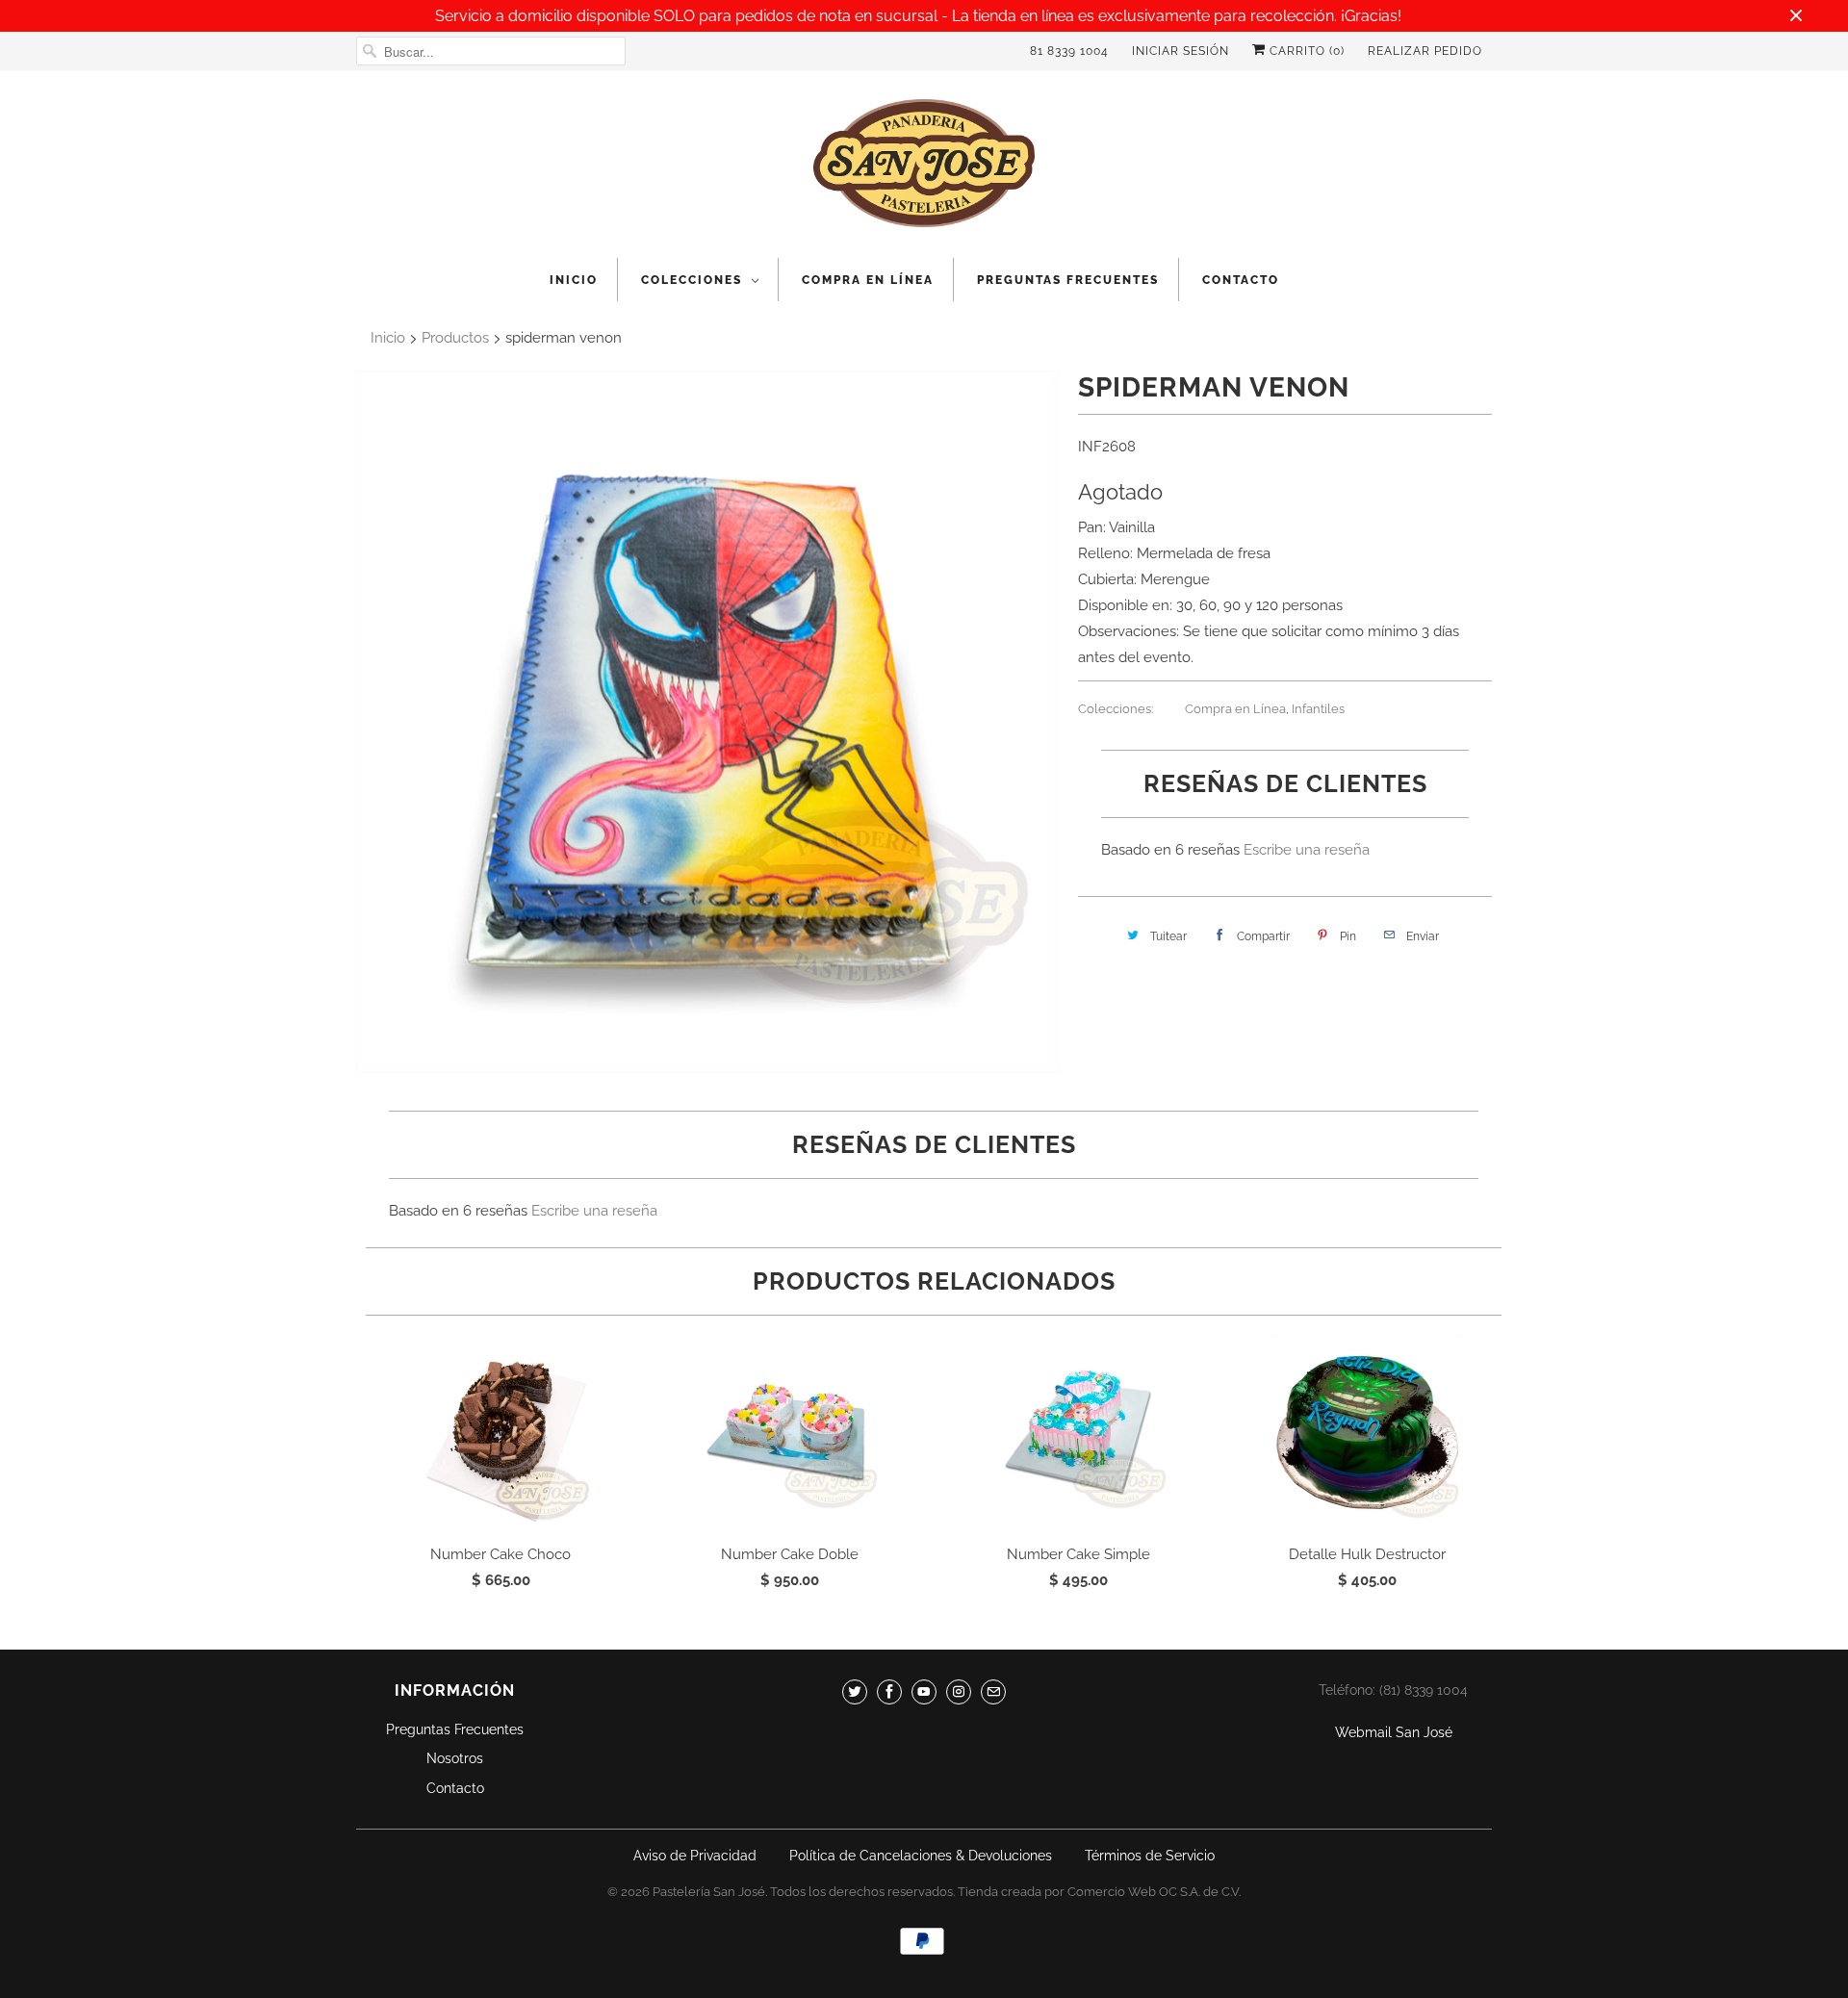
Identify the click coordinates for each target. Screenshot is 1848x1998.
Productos (455, 338)
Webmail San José (1394, 1732)
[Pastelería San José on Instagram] (959, 1692)
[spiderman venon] (707, 722)
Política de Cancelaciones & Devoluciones (921, 1856)
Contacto (1241, 280)
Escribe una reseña (1307, 850)
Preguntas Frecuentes (1068, 280)
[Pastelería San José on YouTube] (924, 1692)
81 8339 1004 (1069, 51)
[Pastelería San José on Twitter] (855, 1692)
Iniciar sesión (1181, 51)
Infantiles (1318, 709)
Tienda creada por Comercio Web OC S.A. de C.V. (1099, 1892)
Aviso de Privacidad (695, 1856)
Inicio (574, 280)
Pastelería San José (709, 1892)
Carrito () (1305, 51)
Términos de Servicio (1150, 1856)
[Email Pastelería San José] (993, 1692)
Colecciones (692, 280)
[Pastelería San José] (924, 169)
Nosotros (455, 1758)
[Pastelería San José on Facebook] (889, 1692)
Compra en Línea (868, 280)
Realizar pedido (1425, 51)
